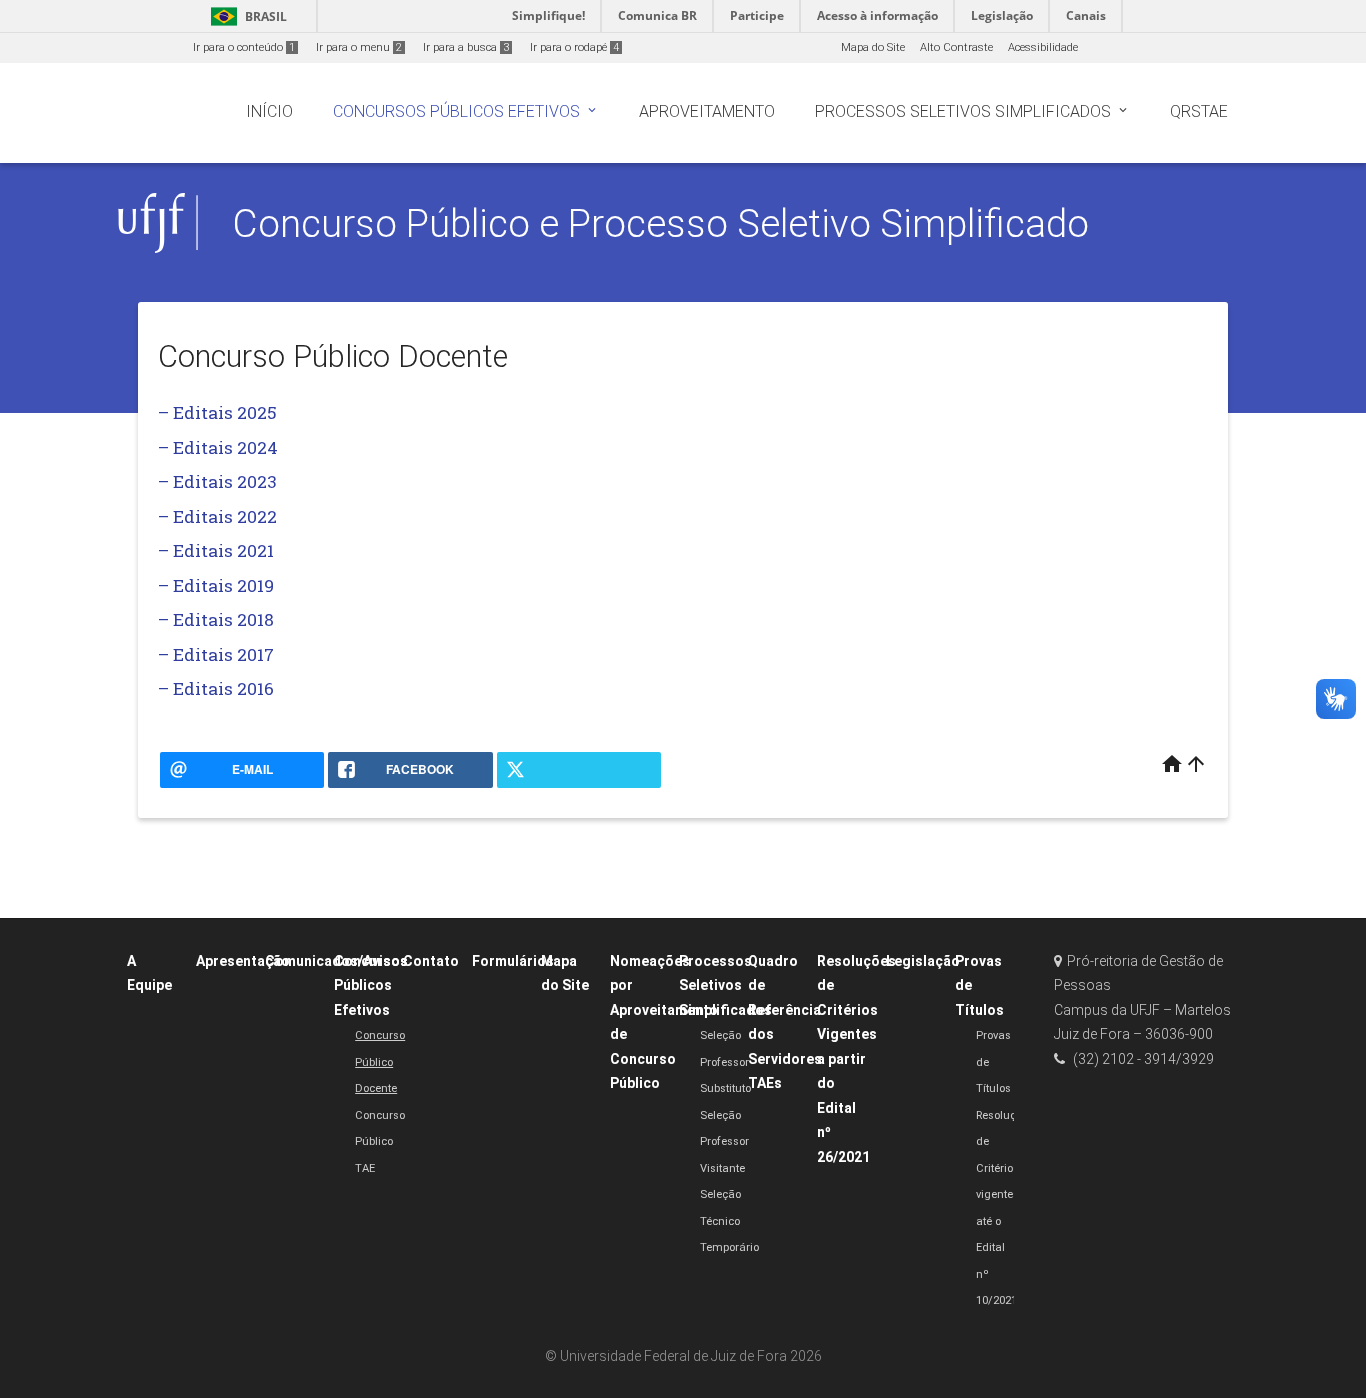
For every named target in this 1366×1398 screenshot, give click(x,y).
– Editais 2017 (216, 654)
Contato (431, 961)
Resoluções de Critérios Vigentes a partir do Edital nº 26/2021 (856, 1059)
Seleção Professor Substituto (725, 1062)
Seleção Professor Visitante (724, 1142)
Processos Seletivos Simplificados (725, 985)
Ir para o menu (359, 47)
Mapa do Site (873, 47)
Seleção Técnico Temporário (729, 1221)
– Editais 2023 (217, 481)
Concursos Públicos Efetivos (371, 985)
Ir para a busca (466, 47)
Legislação (923, 961)
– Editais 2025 (217, 412)
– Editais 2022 (217, 516)
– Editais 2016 (216, 688)
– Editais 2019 (216, 585)
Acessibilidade (1043, 47)
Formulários (513, 961)
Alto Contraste (956, 47)
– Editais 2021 (216, 550)
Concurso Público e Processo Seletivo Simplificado (660, 223)
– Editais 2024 (218, 447)
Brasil (245, 16)
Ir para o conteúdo (244, 47)
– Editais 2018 (216, 619)
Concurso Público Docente (380, 1062)
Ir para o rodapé (574, 47)
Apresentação (243, 961)
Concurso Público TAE (380, 1142)
